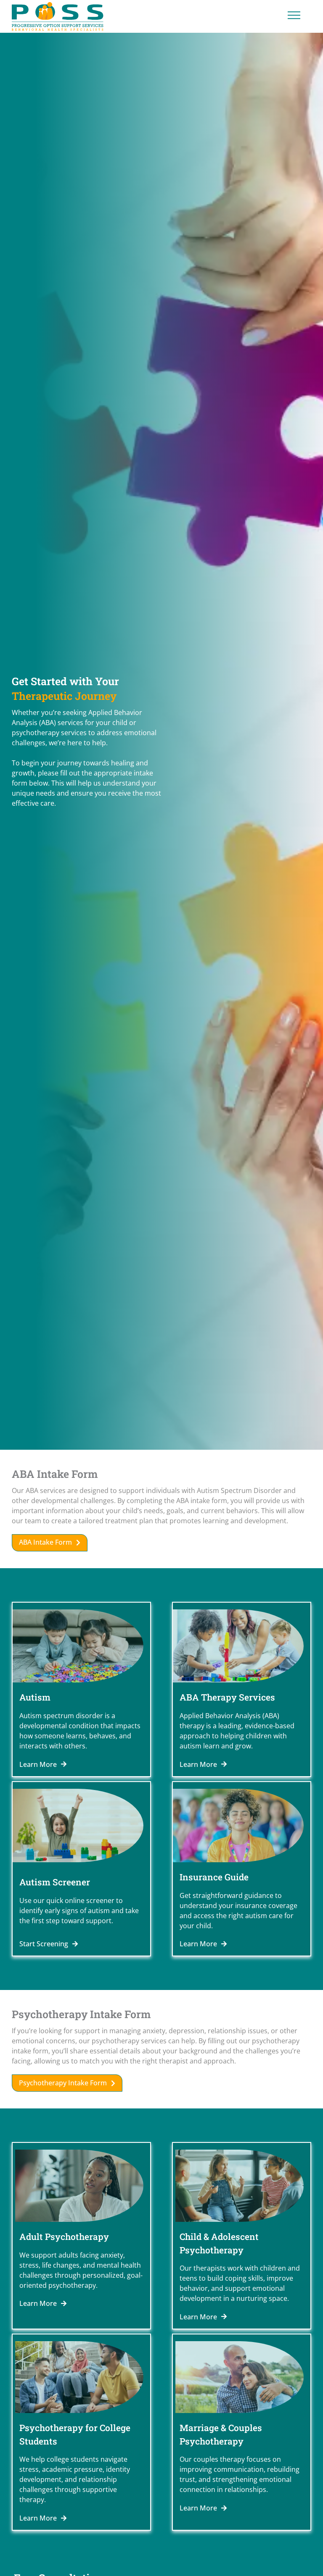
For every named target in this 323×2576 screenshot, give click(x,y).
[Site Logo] (58, 16)
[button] (50, 1543)
